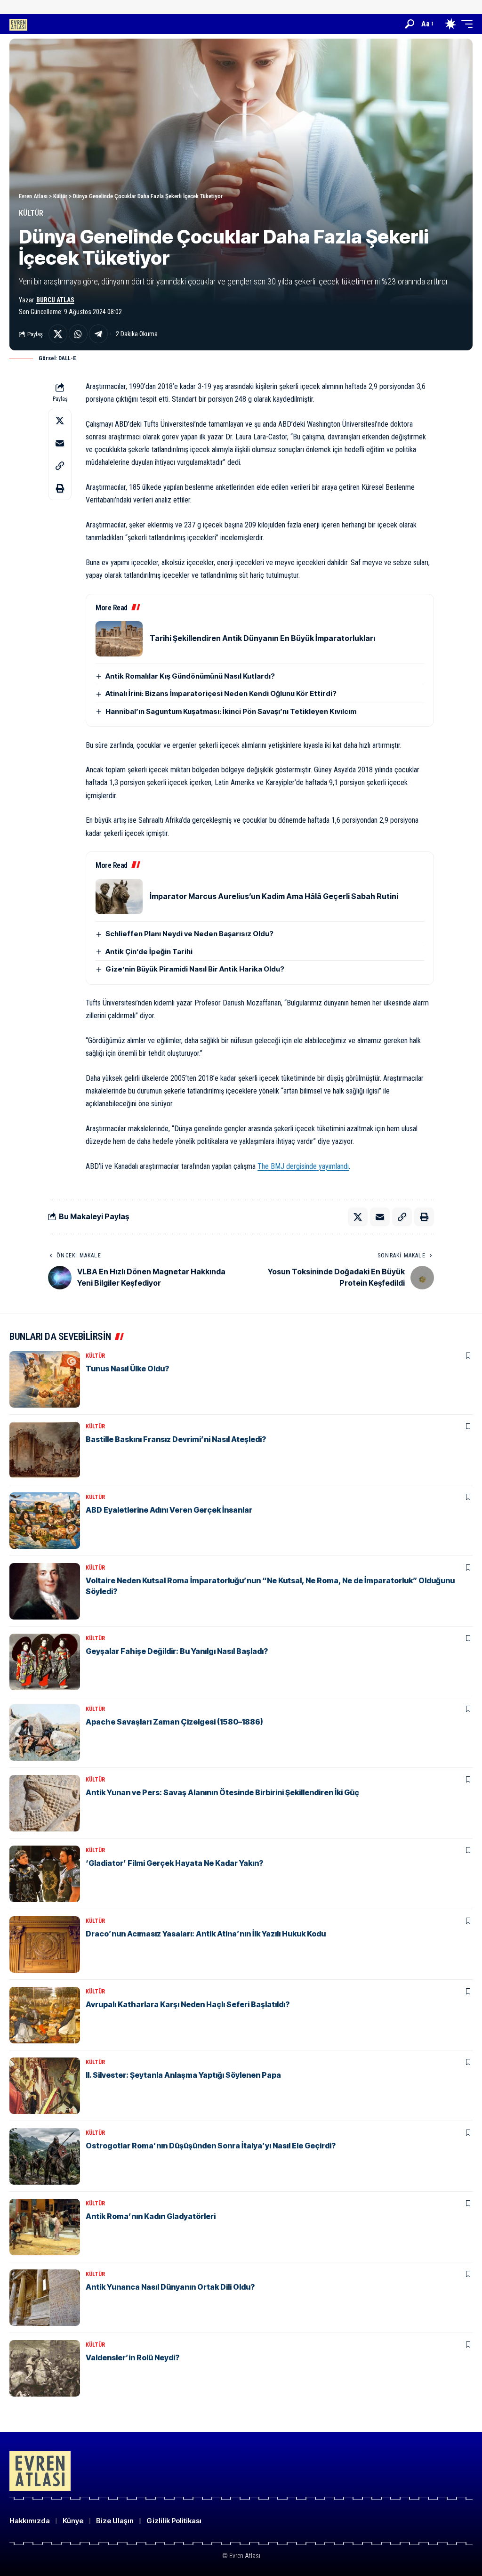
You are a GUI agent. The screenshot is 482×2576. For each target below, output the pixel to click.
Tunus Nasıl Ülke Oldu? (127, 1369)
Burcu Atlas (55, 300)
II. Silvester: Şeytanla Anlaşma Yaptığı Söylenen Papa (183, 2075)
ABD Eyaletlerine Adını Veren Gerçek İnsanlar (169, 1510)
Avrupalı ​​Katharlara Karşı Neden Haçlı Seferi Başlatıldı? (188, 2004)
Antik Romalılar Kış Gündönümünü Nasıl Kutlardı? (190, 676)
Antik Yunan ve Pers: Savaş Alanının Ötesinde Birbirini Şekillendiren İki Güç (222, 1792)
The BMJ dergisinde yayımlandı (303, 1166)
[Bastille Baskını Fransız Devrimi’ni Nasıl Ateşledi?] (45, 1450)
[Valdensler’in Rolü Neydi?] (45, 2368)
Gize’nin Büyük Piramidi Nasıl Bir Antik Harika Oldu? (195, 969)
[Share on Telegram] (98, 334)
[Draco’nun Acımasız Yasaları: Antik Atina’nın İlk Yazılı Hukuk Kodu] (45, 1944)
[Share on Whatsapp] (78, 334)
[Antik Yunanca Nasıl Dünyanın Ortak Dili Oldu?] (45, 2298)
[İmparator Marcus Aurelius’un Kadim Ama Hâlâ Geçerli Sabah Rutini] (119, 896)
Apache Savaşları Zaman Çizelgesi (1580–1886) (174, 1722)
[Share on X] (58, 334)
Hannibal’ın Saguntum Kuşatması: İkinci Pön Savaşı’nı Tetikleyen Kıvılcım (231, 711)
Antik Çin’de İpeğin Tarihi (149, 952)
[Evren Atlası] (18, 24)
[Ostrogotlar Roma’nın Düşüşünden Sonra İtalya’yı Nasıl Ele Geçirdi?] (45, 2156)
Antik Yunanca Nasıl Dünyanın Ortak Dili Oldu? (170, 2287)
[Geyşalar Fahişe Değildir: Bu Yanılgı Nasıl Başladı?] (45, 1662)
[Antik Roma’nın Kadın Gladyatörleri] (45, 2227)
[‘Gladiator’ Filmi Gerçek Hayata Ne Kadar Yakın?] (45, 1874)
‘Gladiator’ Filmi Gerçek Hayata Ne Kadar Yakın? (174, 1863)
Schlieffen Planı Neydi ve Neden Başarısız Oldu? (189, 934)
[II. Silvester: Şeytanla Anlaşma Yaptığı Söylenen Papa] (45, 2086)
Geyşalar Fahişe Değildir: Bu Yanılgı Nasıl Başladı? (177, 1651)
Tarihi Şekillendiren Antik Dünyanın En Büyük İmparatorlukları (262, 638)
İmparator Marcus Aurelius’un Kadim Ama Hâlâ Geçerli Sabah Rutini (274, 896)
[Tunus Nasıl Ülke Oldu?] (45, 1379)
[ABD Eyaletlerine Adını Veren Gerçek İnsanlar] (45, 1521)
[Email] (60, 443)
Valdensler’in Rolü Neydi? (133, 2357)
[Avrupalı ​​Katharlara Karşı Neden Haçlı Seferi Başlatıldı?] (45, 2015)
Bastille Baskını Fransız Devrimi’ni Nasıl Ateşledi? (176, 1439)
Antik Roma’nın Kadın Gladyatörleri (151, 2216)
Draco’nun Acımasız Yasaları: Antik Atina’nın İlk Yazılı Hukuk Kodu (206, 1934)
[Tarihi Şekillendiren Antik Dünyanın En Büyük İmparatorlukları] (119, 639)
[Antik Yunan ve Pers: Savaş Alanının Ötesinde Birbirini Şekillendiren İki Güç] (45, 1803)
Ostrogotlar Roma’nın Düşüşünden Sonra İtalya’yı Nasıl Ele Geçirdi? (211, 2146)
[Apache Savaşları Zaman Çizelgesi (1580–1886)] (45, 1733)
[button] (410, 24)
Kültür (31, 213)
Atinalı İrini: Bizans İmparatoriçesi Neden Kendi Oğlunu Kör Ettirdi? (221, 693)
